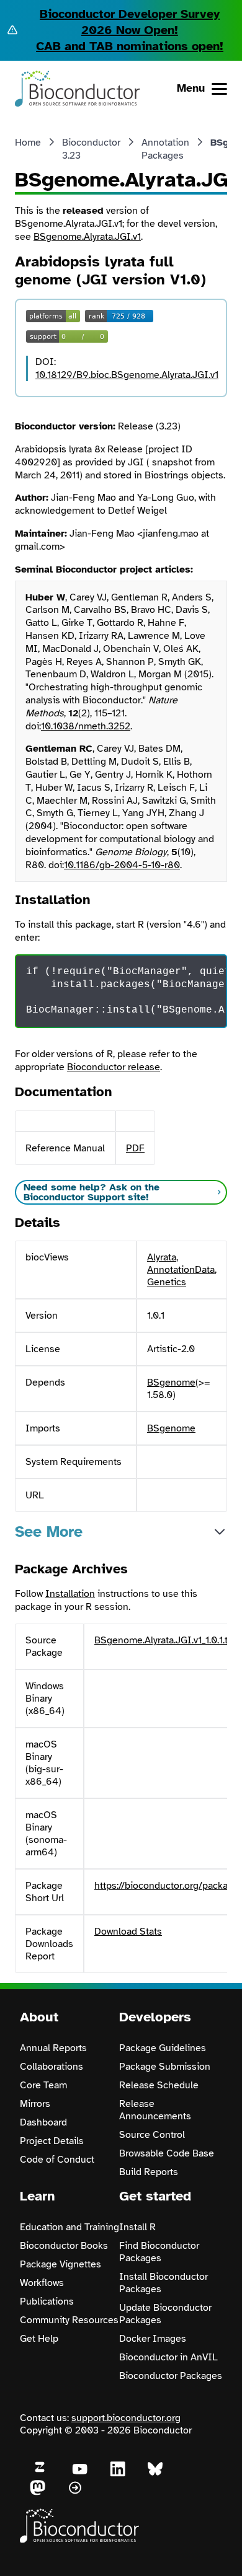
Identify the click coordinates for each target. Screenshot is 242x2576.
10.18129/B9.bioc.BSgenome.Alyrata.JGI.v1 (127, 375)
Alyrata (162, 1257)
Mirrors (35, 2104)
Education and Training (69, 2227)
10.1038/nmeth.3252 (86, 726)
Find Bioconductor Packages (159, 2252)
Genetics (167, 1282)
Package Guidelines (163, 2048)
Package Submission (165, 2067)
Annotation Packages (165, 149)
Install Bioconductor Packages (164, 2283)
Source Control (152, 2135)
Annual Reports (53, 2048)
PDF (135, 1148)
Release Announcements (155, 2110)
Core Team (43, 2085)
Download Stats (128, 1932)
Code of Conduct (57, 2160)
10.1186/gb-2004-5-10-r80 (122, 865)
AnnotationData (181, 1270)
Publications (47, 2301)
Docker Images (153, 2339)
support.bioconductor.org (126, 2418)
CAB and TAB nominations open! (130, 46)
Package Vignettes (60, 2264)
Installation (70, 1594)
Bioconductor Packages (171, 2376)
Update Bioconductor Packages (165, 2314)
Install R (137, 2227)
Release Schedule (159, 2085)
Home (28, 143)
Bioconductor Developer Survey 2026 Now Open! (130, 22)
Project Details (52, 2141)
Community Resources (69, 2320)
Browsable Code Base (167, 2153)
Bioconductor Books (64, 2246)
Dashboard (43, 2122)
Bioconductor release (114, 1067)
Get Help (39, 2339)
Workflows (42, 2283)
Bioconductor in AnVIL (168, 2357)
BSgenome (171, 1383)
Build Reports (149, 2172)
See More (49, 1532)
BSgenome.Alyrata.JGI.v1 (87, 237)
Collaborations (52, 2067)
